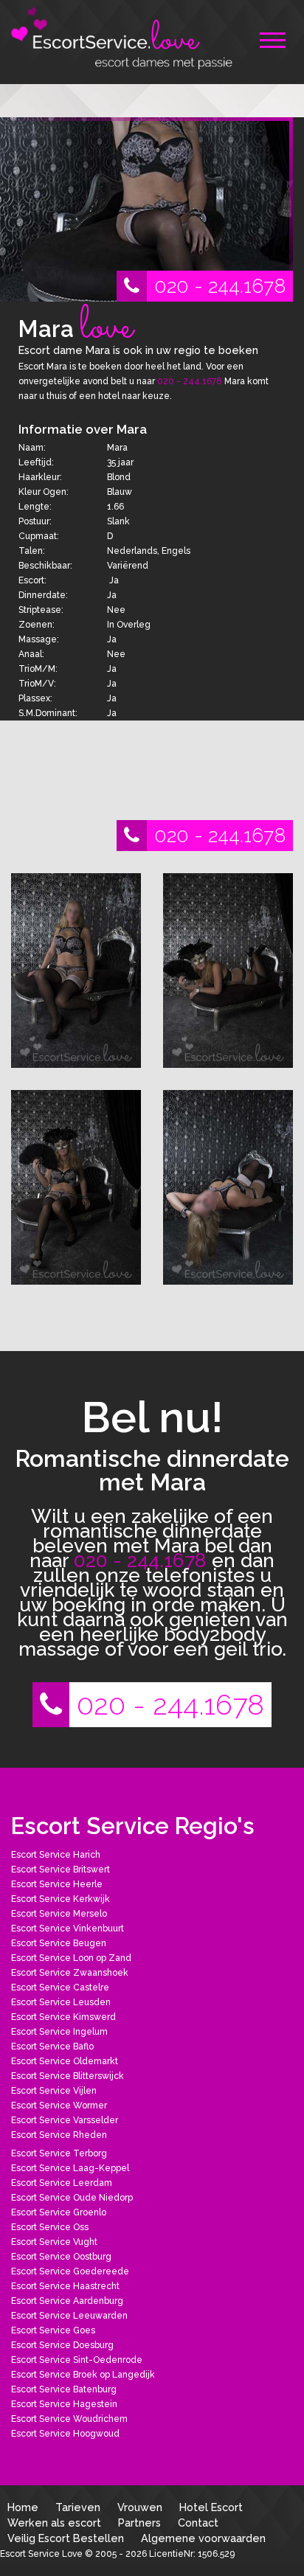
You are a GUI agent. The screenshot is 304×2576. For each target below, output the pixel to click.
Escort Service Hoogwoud (65, 2434)
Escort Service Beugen (59, 1943)
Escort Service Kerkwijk (61, 1899)
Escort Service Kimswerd (63, 2017)
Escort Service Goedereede (70, 2271)
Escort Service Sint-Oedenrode (77, 2360)
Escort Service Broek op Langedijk (83, 2375)
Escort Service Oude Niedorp (72, 2198)
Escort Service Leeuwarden (69, 2316)
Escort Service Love (42, 2554)
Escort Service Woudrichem (69, 2419)
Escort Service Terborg (59, 2153)
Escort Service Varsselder (65, 2120)
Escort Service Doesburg (62, 2345)
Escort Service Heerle (57, 1884)
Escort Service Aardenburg (67, 2301)
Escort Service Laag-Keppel (70, 2168)
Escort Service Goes (53, 2330)
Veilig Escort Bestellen (66, 2538)
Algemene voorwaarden (203, 2538)
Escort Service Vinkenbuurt (68, 1928)
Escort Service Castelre (60, 1987)
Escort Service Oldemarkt (65, 2061)
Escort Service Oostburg (61, 2257)
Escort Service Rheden (59, 2135)
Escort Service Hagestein (64, 2404)
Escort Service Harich (56, 1855)
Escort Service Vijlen (54, 2091)
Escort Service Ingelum (59, 2032)
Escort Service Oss (50, 2227)
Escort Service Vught (54, 2242)
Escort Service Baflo (52, 2046)
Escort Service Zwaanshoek (70, 1973)
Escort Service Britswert (61, 1869)
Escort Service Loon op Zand (71, 1958)
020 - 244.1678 (220, 286)
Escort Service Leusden (61, 2002)
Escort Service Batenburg (64, 2389)
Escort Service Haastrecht (65, 2286)
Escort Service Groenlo (59, 2212)
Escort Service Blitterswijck (68, 2076)
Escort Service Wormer (59, 2105)
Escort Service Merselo (59, 1914)
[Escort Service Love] (122, 37)
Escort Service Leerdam (62, 2183)
